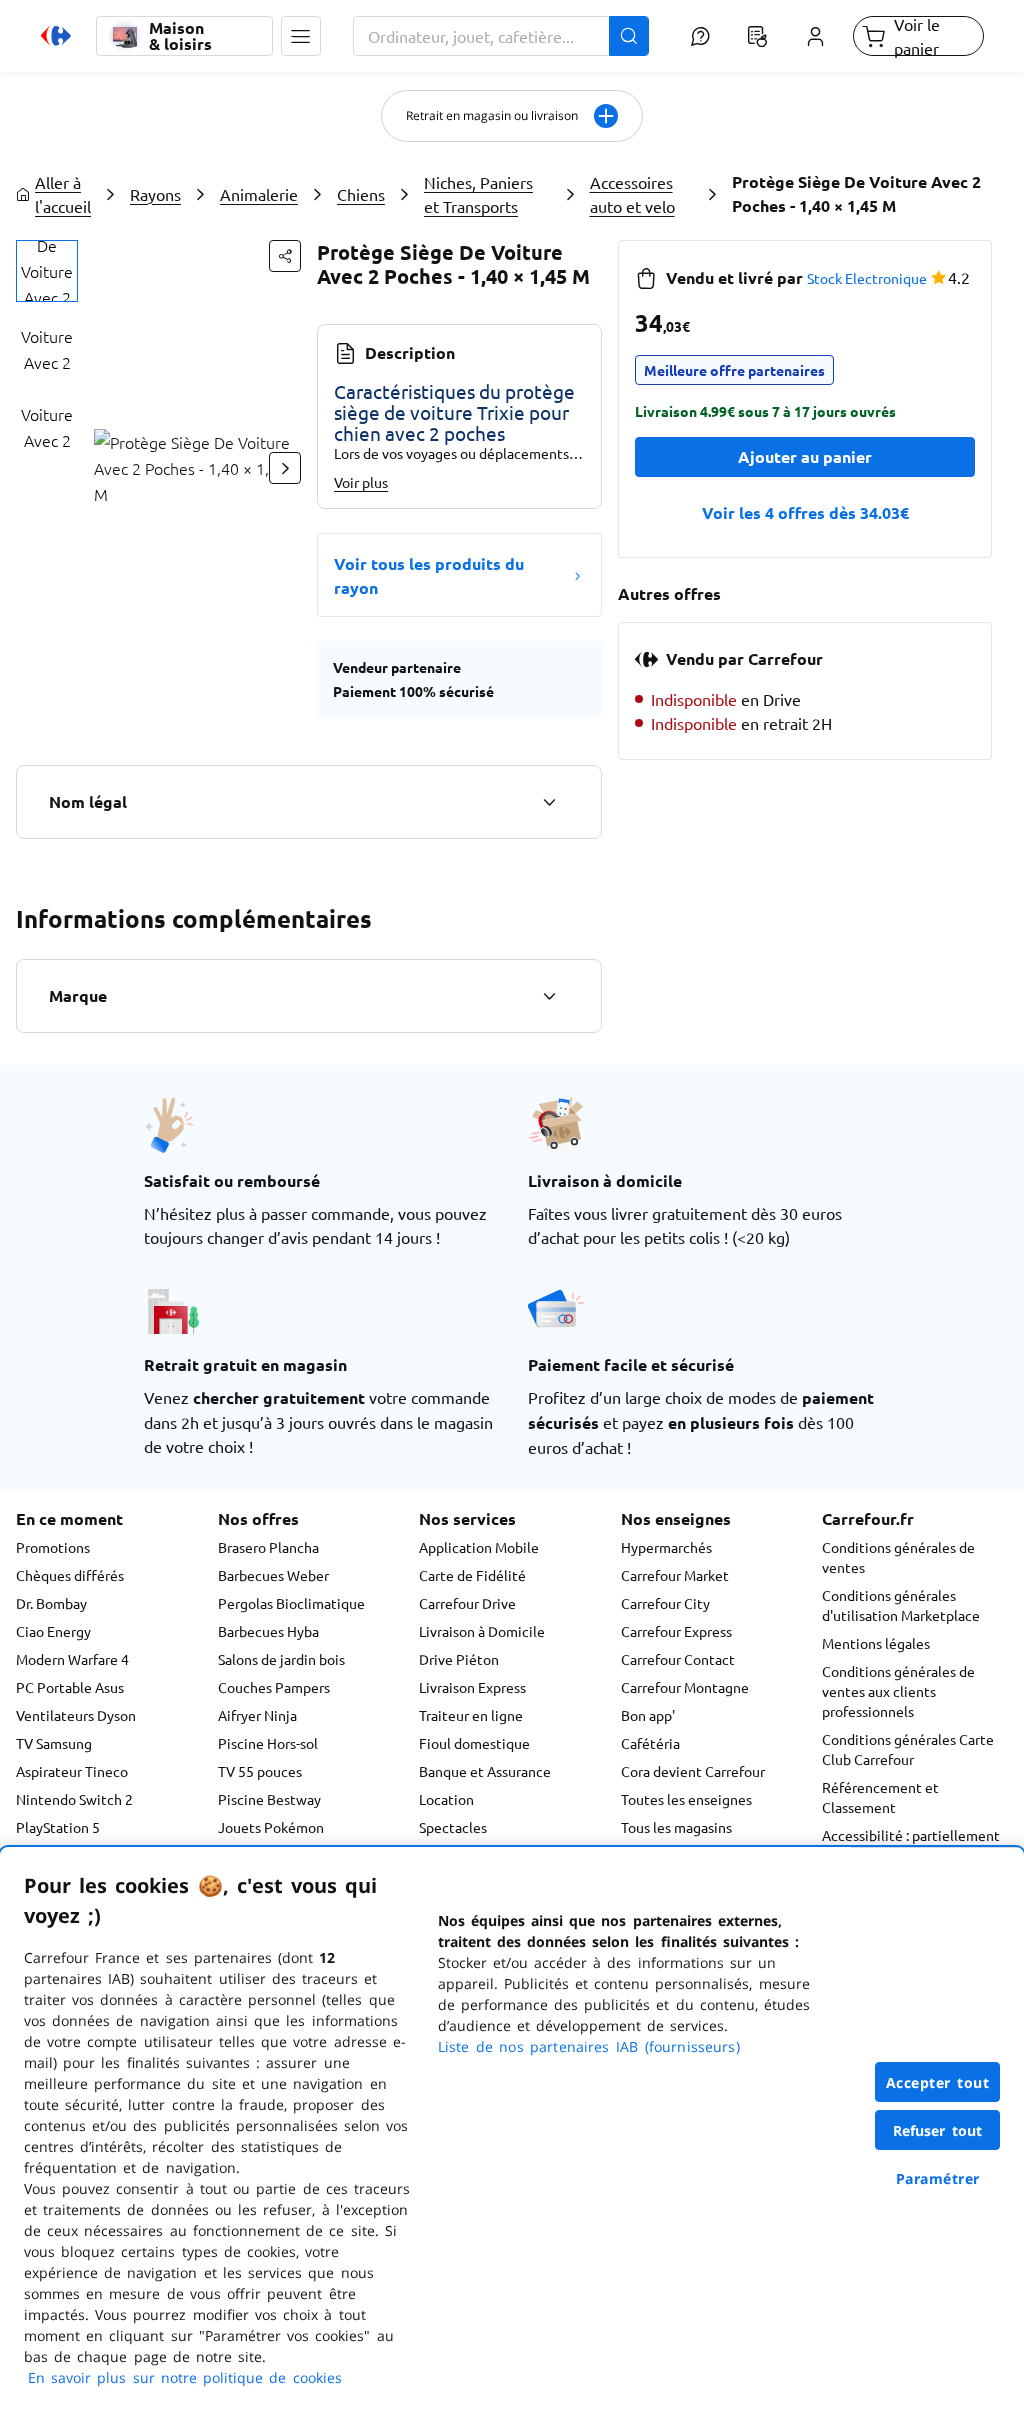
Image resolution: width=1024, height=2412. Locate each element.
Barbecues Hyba (268, 1631)
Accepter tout (938, 2082)
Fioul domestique (474, 1743)
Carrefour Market (675, 1575)
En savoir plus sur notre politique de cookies (185, 2377)
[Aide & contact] (700, 36)
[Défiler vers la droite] (285, 468)
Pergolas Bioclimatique (291, 1603)
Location (446, 1799)
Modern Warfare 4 (72, 1659)
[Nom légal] (549, 802)
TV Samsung (54, 1743)
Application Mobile (479, 1547)
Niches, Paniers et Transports (478, 194)
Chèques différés (70, 1575)
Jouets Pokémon (271, 1827)
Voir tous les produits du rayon (429, 575)
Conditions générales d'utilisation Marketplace (901, 1605)
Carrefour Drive (467, 1603)
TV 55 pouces (260, 1771)
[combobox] (501, 36)
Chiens (361, 194)
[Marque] (549, 996)
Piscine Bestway (269, 1799)
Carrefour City (665, 1603)
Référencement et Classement (880, 1797)
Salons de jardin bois (281, 1659)
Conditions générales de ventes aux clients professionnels (898, 1691)
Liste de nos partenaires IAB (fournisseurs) (589, 2046)
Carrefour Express (676, 1631)
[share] (285, 256)
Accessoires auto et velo (632, 194)
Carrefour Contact (678, 1659)
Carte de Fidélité (472, 1575)
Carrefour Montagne (685, 1687)
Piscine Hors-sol (268, 1743)
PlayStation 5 (58, 1827)
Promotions (53, 1547)
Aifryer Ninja (257, 1715)
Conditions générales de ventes (898, 1557)
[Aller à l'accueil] (56, 36)
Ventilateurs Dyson (76, 1715)
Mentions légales (876, 1643)
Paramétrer (938, 2178)
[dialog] (512, 2129)
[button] (301, 36)
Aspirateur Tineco (72, 1771)
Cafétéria (650, 1743)
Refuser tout (938, 2130)
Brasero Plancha (268, 1547)
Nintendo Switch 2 (74, 1799)
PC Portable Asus (70, 1687)
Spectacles (453, 1827)
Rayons (155, 194)
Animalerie (259, 194)
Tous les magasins (676, 1827)
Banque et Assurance (485, 1771)
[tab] (47, 271)
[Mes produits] (758, 36)
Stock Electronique (867, 278)
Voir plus (361, 482)
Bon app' (648, 1715)
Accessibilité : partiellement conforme (911, 1845)
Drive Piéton (459, 1659)
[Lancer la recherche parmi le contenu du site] (629, 36)
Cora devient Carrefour (693, 1771)
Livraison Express (472, 1687)
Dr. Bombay (51, 1603)
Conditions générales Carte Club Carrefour (908, 1749)
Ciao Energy (53, 1631)
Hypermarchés (666, 1547)
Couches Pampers (274, 1687)
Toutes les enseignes (686, 1799)
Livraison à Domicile (482, 1631)
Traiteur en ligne (471, 1715)
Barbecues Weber (273, 1575)
